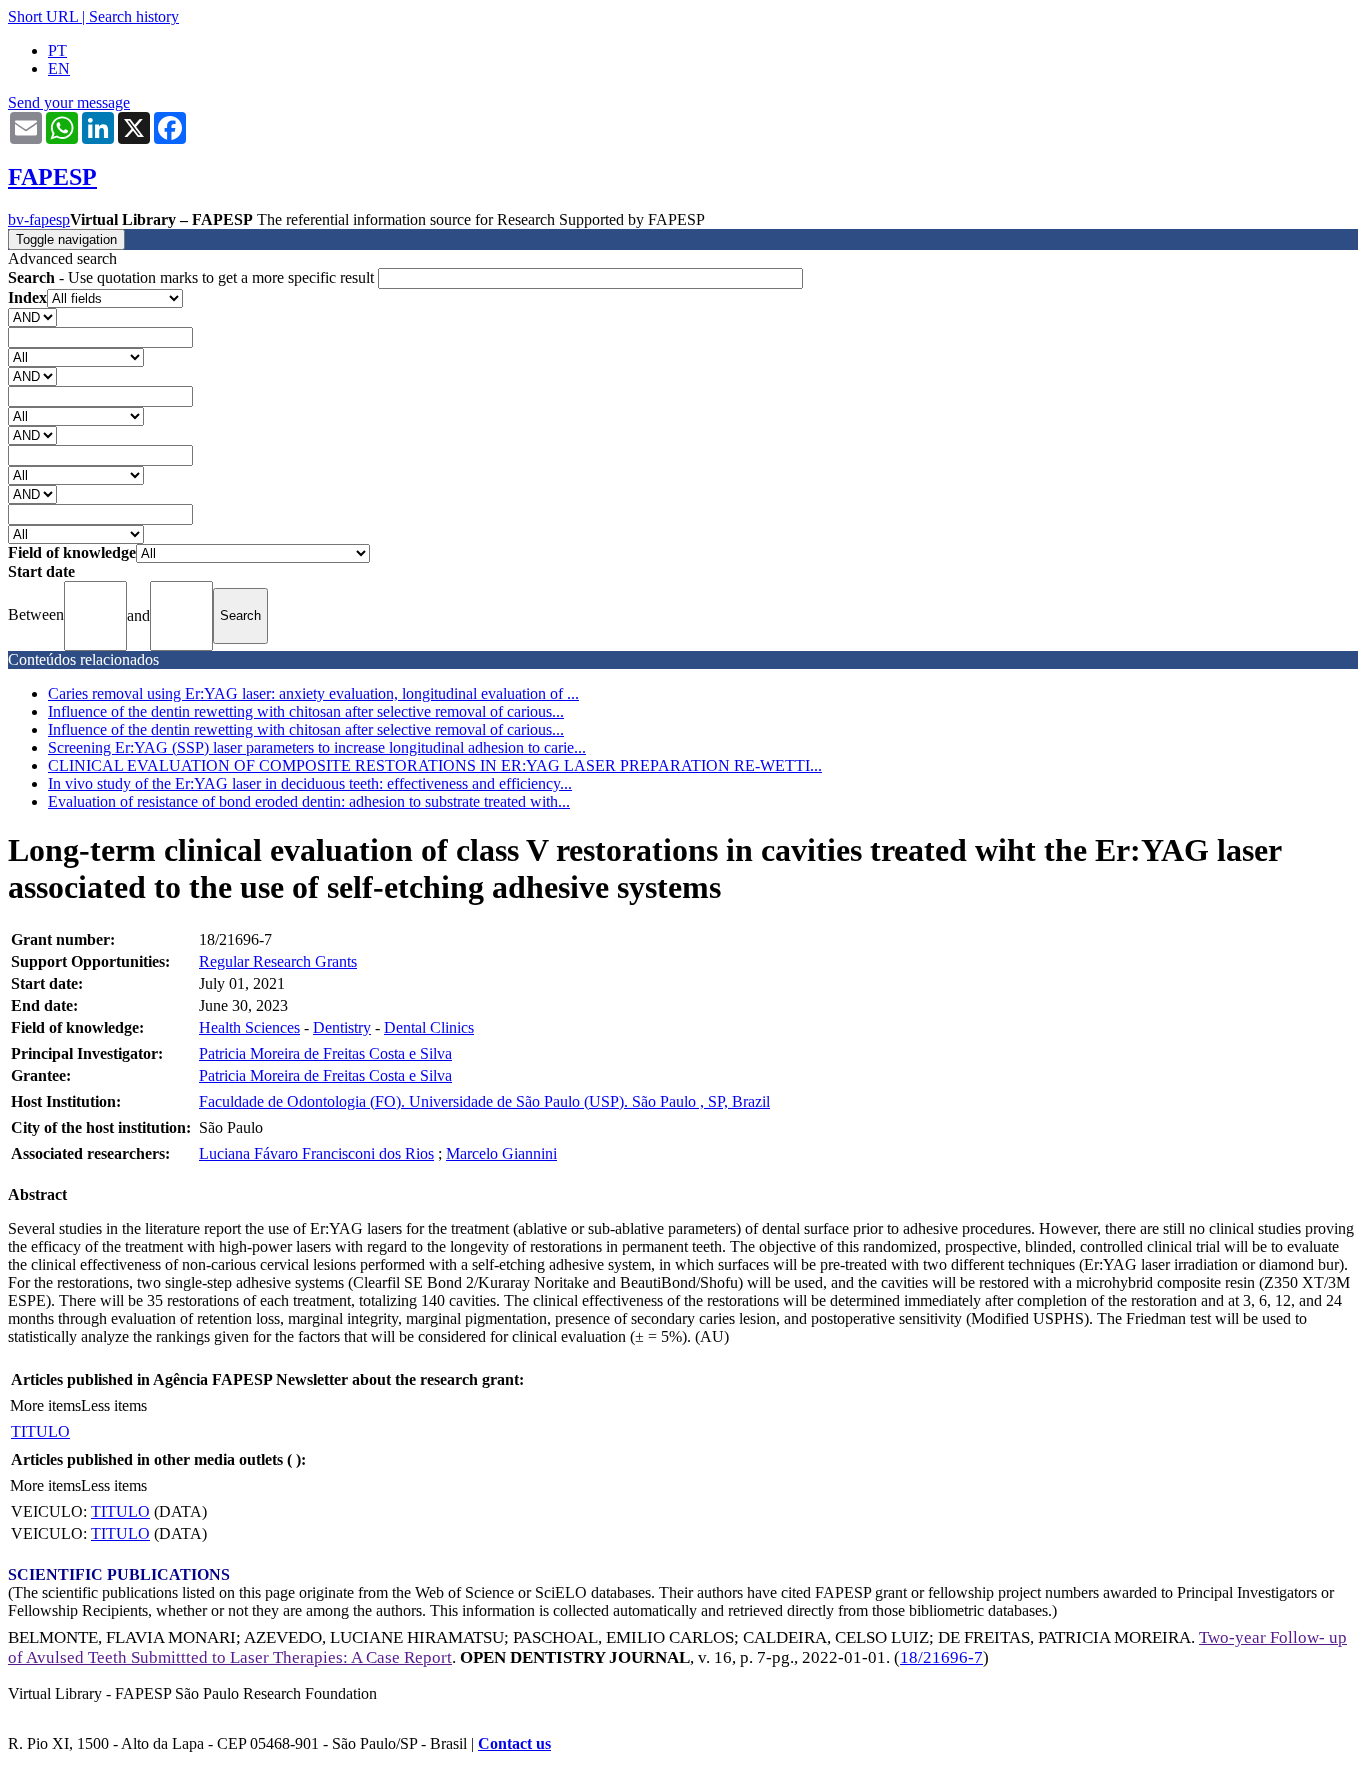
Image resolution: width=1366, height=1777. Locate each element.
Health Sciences (249, 1027)
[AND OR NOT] (32, 316)
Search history (134, 16)
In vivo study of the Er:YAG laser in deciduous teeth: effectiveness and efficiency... (310, 783)
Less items (114, 1405)
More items (45, 1405)
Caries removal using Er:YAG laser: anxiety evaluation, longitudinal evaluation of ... (313, 693)
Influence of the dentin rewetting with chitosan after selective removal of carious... (306, 711)
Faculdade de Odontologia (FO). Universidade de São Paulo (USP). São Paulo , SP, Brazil (484, 1101)
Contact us (514, 1743)
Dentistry (342, 1027)
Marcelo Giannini (501, 1153)
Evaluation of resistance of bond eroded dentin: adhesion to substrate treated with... (309, 801)
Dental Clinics (429, 1027)
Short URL (43, 16)
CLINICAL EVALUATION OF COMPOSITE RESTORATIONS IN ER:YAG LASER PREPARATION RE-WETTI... (435, 765)
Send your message (69, 102)
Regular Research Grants (278, 961)
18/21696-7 (941, 1657)
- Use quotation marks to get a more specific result (193, 277)
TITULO (40, 1431)
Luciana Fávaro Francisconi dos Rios (316, 1153)
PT (57, 50)
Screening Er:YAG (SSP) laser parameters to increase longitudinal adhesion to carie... (317, 747)
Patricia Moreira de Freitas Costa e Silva (325, 1053)
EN (59, 68)
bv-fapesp (39, 219)
